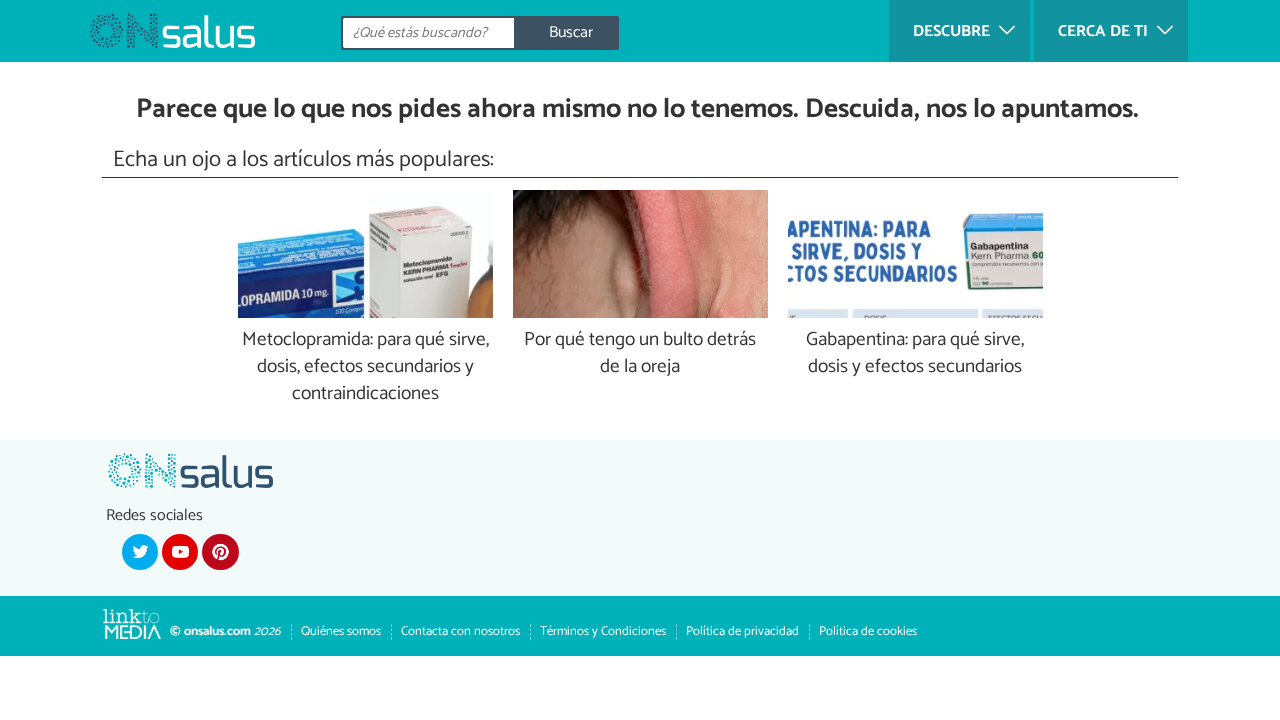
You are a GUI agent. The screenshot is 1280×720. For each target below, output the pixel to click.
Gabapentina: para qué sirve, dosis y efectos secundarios (915, 354)
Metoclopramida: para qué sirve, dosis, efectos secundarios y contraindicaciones (365, 367)
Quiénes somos (341, 631)
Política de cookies (868, 631)
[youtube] (180, 552)
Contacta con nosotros (460, 631)
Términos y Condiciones (603, 631)
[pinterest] (220, 552)
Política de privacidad (742, 631)
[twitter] (140, 552)
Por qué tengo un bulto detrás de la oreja (640, 354)
